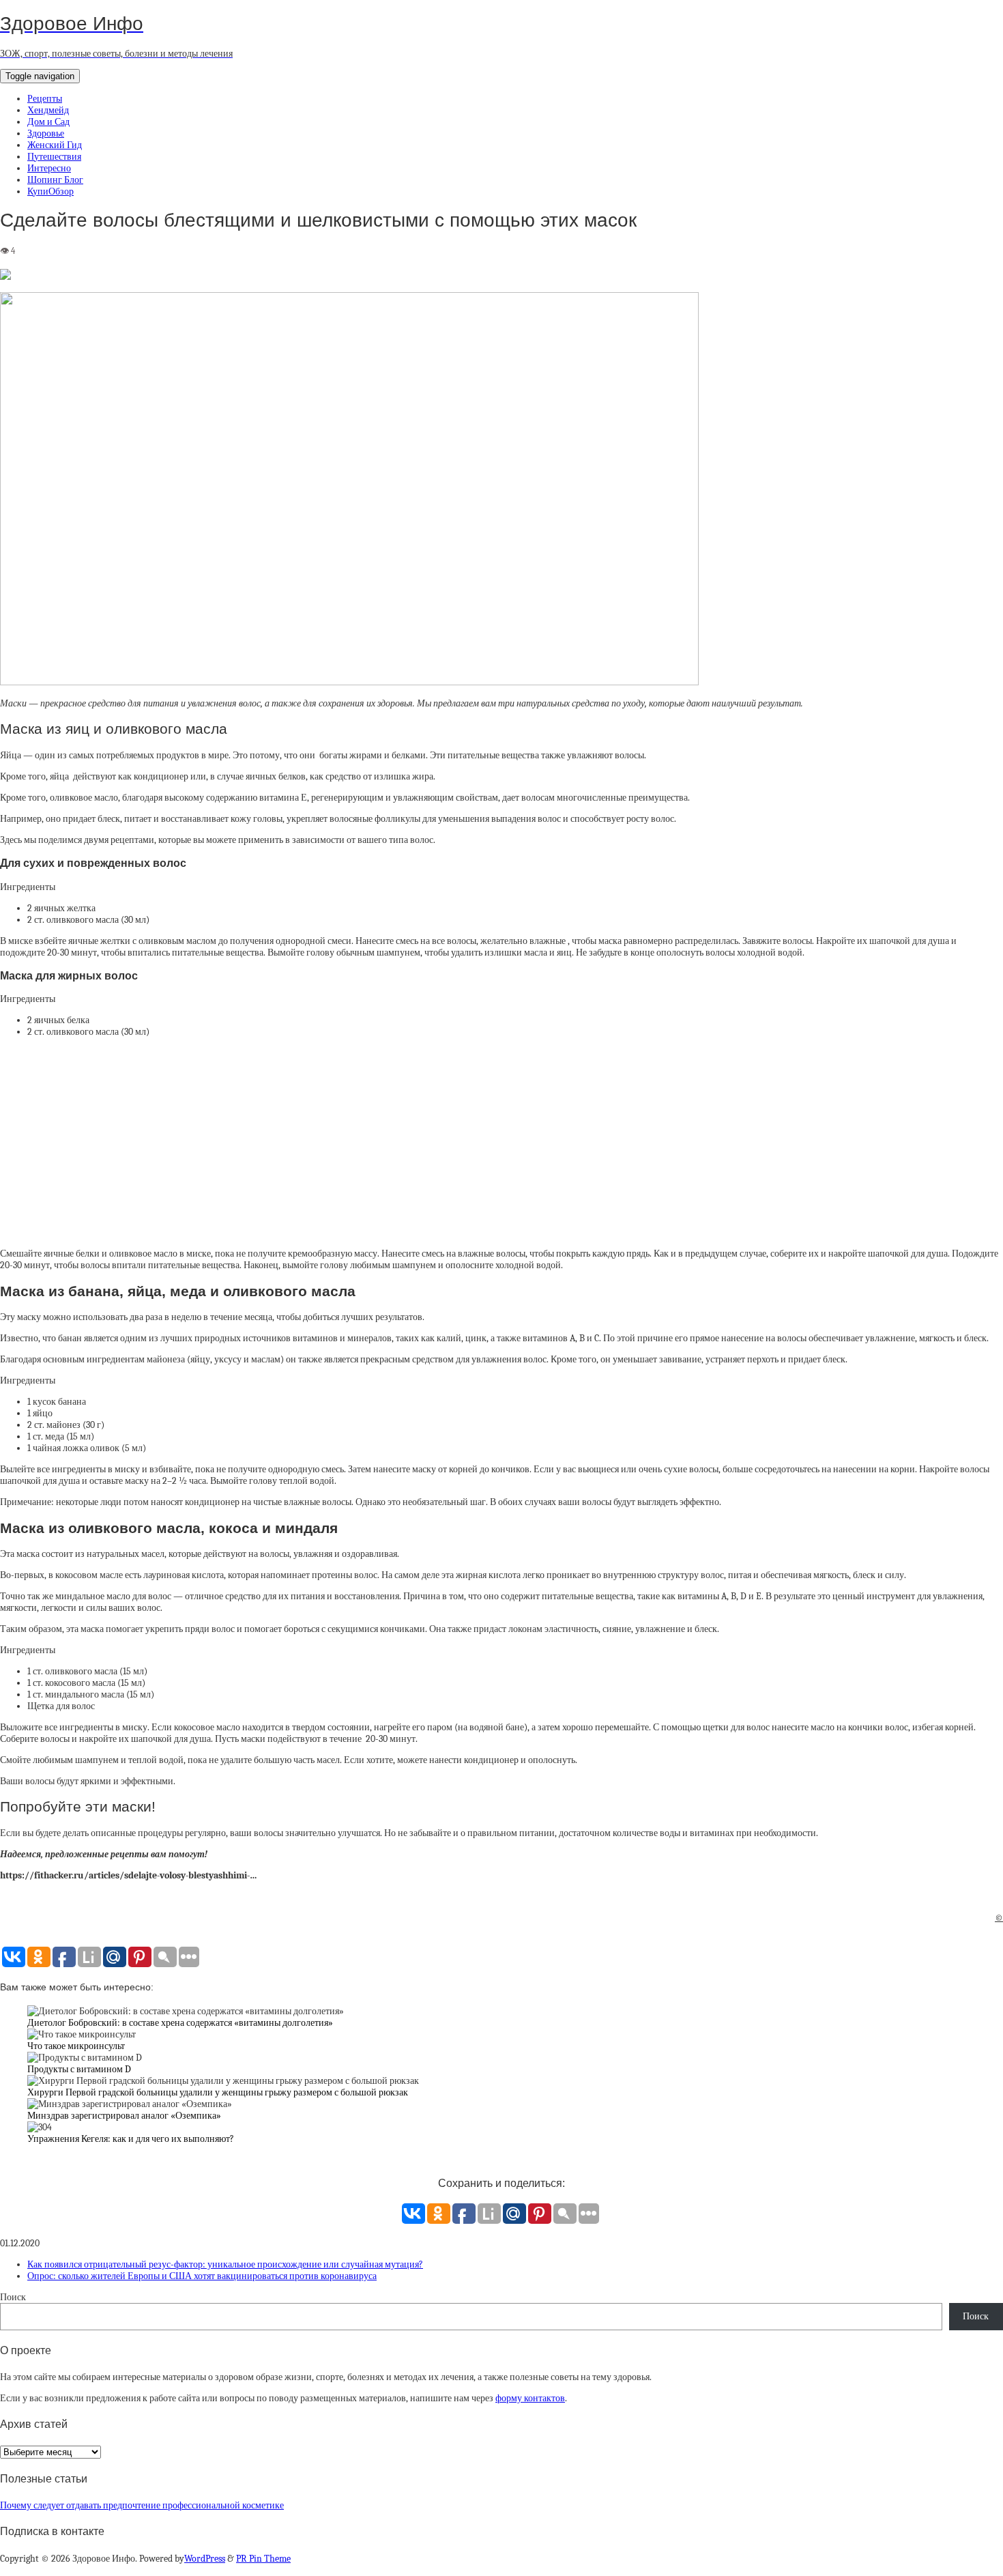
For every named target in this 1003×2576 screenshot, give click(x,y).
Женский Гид (55, 145)
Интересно (49, 168)
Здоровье (46, 133)
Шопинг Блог (55, 180)
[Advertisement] (501, 1143)
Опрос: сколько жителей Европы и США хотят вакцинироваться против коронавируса (202, 2276)
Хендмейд (48, 110)
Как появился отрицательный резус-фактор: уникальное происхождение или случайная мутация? (225, 2264)
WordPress (205, 2559)
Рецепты (45, 99)
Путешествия (54, 157)
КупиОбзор (50, 191)
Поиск (13, 2297)
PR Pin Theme (263, 2559)
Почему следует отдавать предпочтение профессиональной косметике (142, 2505)
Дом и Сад (48, 122)
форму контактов (530, 2398)
